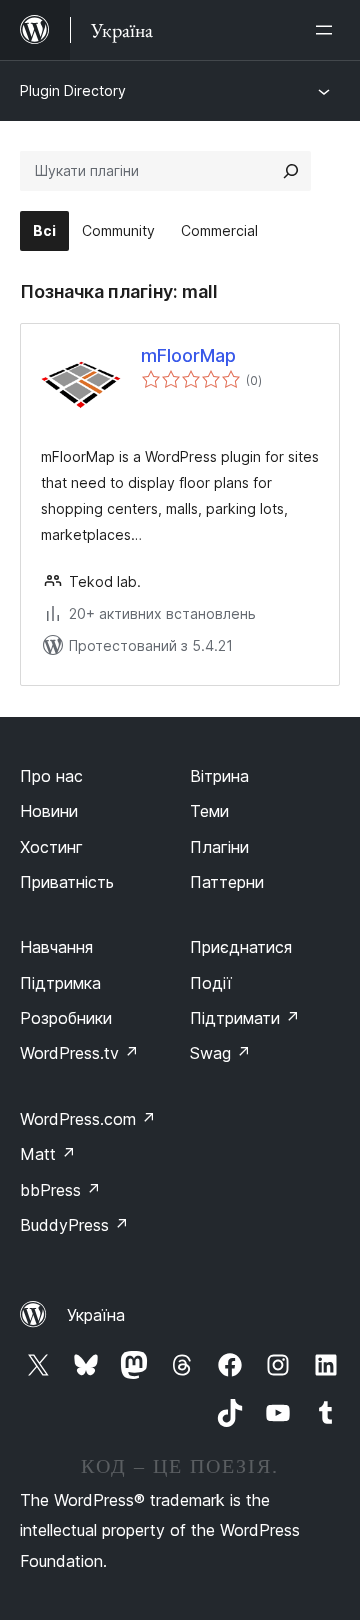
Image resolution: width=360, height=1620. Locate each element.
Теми (209, 811)
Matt (48, 1154)
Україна (96, 1315)
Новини (49, 811)
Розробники (66, 1018)
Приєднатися (241, 947)
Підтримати (245, 1018)
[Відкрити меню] (328, 30)
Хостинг (51, 847)
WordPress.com (88, 1119)
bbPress (60, 1190)
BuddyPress (74, 1225)
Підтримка (60, 983)
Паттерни (227, 882)
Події (211, 983)
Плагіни (219, 847)
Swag (220, 1053)
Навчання (56, 947)
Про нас (51, 776)
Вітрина (219, 776)
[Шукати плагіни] (291, 171)
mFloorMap (188, 355)
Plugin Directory (73, 90)
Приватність (67, 882)
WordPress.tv (79, 1053)
